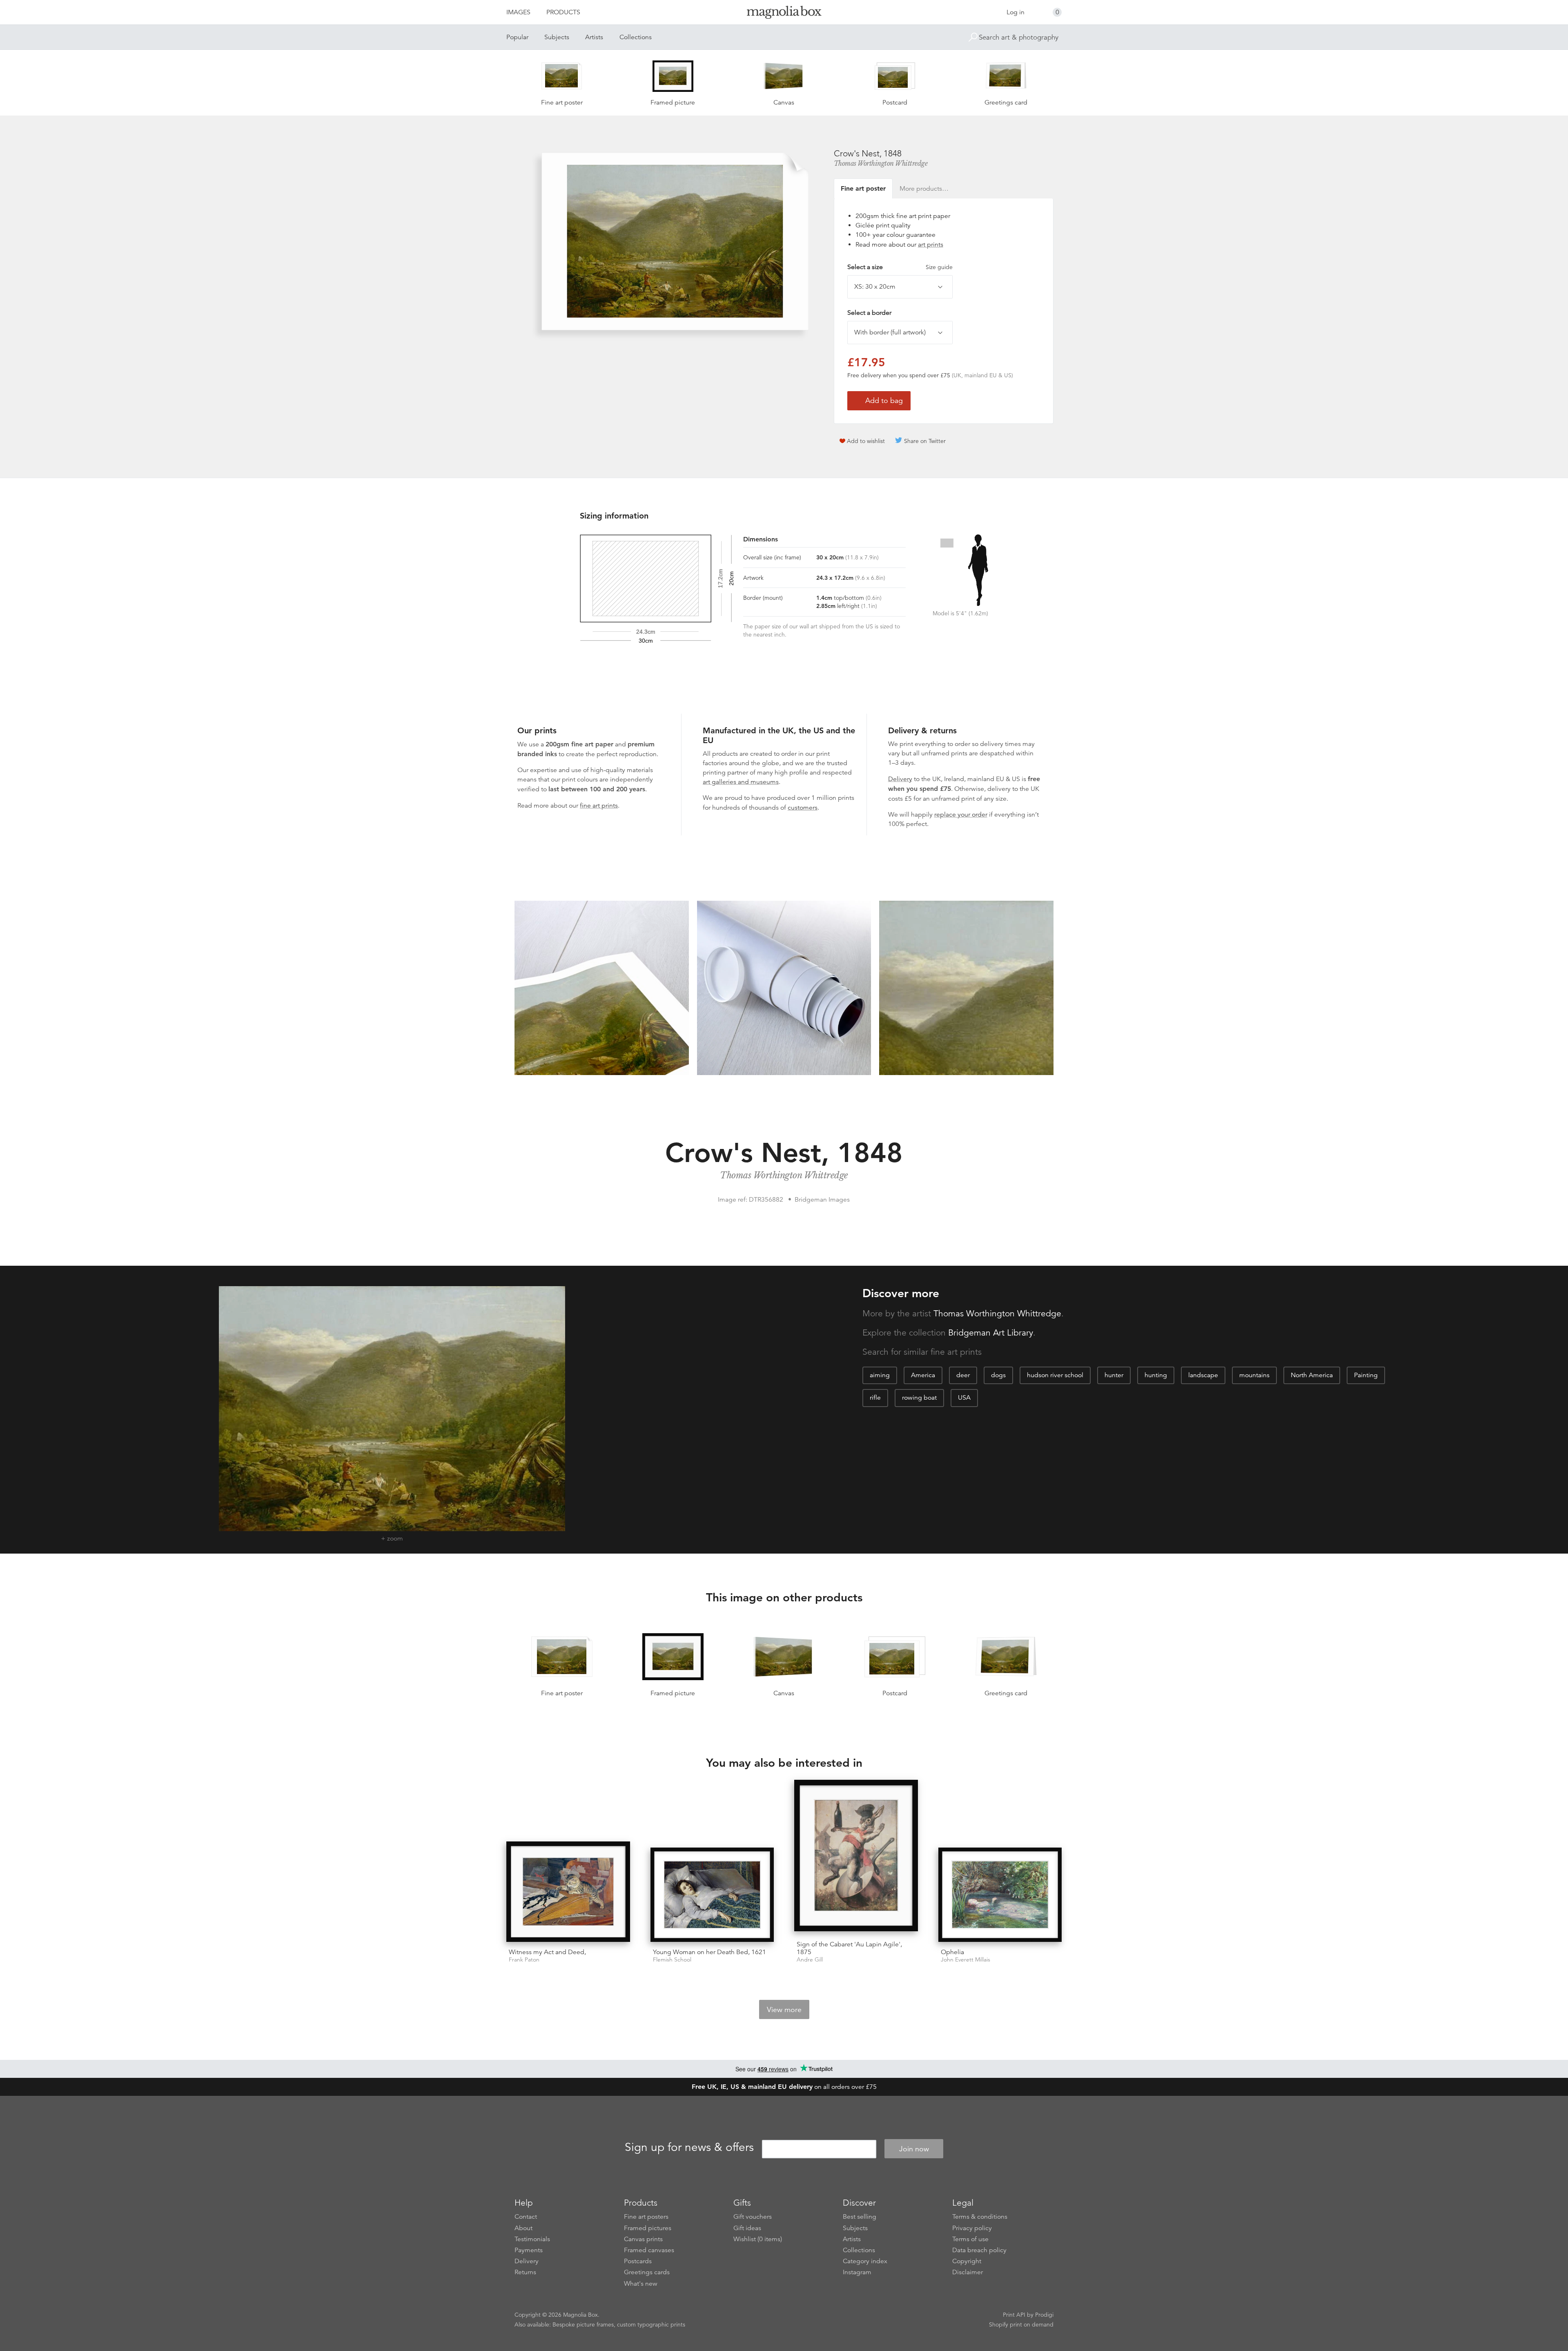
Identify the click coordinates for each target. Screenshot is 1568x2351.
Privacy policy (972, 2228)
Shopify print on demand (1021, 2324)
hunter (1114, 1375)
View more (784, 2010)
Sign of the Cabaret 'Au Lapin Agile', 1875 (849, 1948)
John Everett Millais (966, 1960)
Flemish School (672, 1960)
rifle (875, 1398)
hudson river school (1055, 1375)
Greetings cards (647, 2272)
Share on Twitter (925, 441)
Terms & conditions (980, 2217)
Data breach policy (979, 2250)
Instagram (857, 2272)
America (923, 1375)
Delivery (900, 779)
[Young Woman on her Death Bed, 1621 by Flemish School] (712, 1895)
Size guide (939, 267)
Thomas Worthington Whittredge (881, 163)
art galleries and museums (741, 782)
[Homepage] (784, 14)
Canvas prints (643, 2239)
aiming (880, 1375)
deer (963, 1375)
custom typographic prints (651, 2324)
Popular (517, 37)
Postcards (638, 2261)
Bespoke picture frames (583, 2324)
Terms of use (970, 2239)
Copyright (967, 2261)
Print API (1014, 2315)
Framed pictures (648, 2228)
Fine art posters (646, 2217)
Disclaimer (968, 2272)
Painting (1366, 1375)
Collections (636, 37)
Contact (526, 2217)
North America (1312, 1375)
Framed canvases (649, 2250)
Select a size (900, 267)
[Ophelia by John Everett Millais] (1000, 1895)
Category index (865, 2261)
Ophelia (952, 1952)
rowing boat (919, 1398)
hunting (1156, 1375)
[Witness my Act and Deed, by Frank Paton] (568, 1892)
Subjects (557, 37)
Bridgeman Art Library (991, 1333)
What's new (641, 2284)
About (523, 2228)
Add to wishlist (866, 441)
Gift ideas (747, 2228)
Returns (525, 2272)
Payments (529, 2250)
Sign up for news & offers (689, 2148)
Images (518, 12)
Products (563, 12)
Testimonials (532, 2239)
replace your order (961, 815)
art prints (931, 245)
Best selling (860, 2217)
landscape (1203, 1375)
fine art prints (599, 806)
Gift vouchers (753, 2217)
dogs (998, 1375)
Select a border (869, 313)
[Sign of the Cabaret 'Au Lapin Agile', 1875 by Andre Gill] (856, 1857)
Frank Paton (524, 1960)
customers (803, 808)
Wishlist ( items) (758, 2239)
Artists (594, 37)
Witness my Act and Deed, (547, 1952)
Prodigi (1044, 2315)
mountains (1254, 1375)
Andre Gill (810, 1960)
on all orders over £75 (784, 2087)
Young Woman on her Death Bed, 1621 (709, 1952)
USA (964, 1398)
